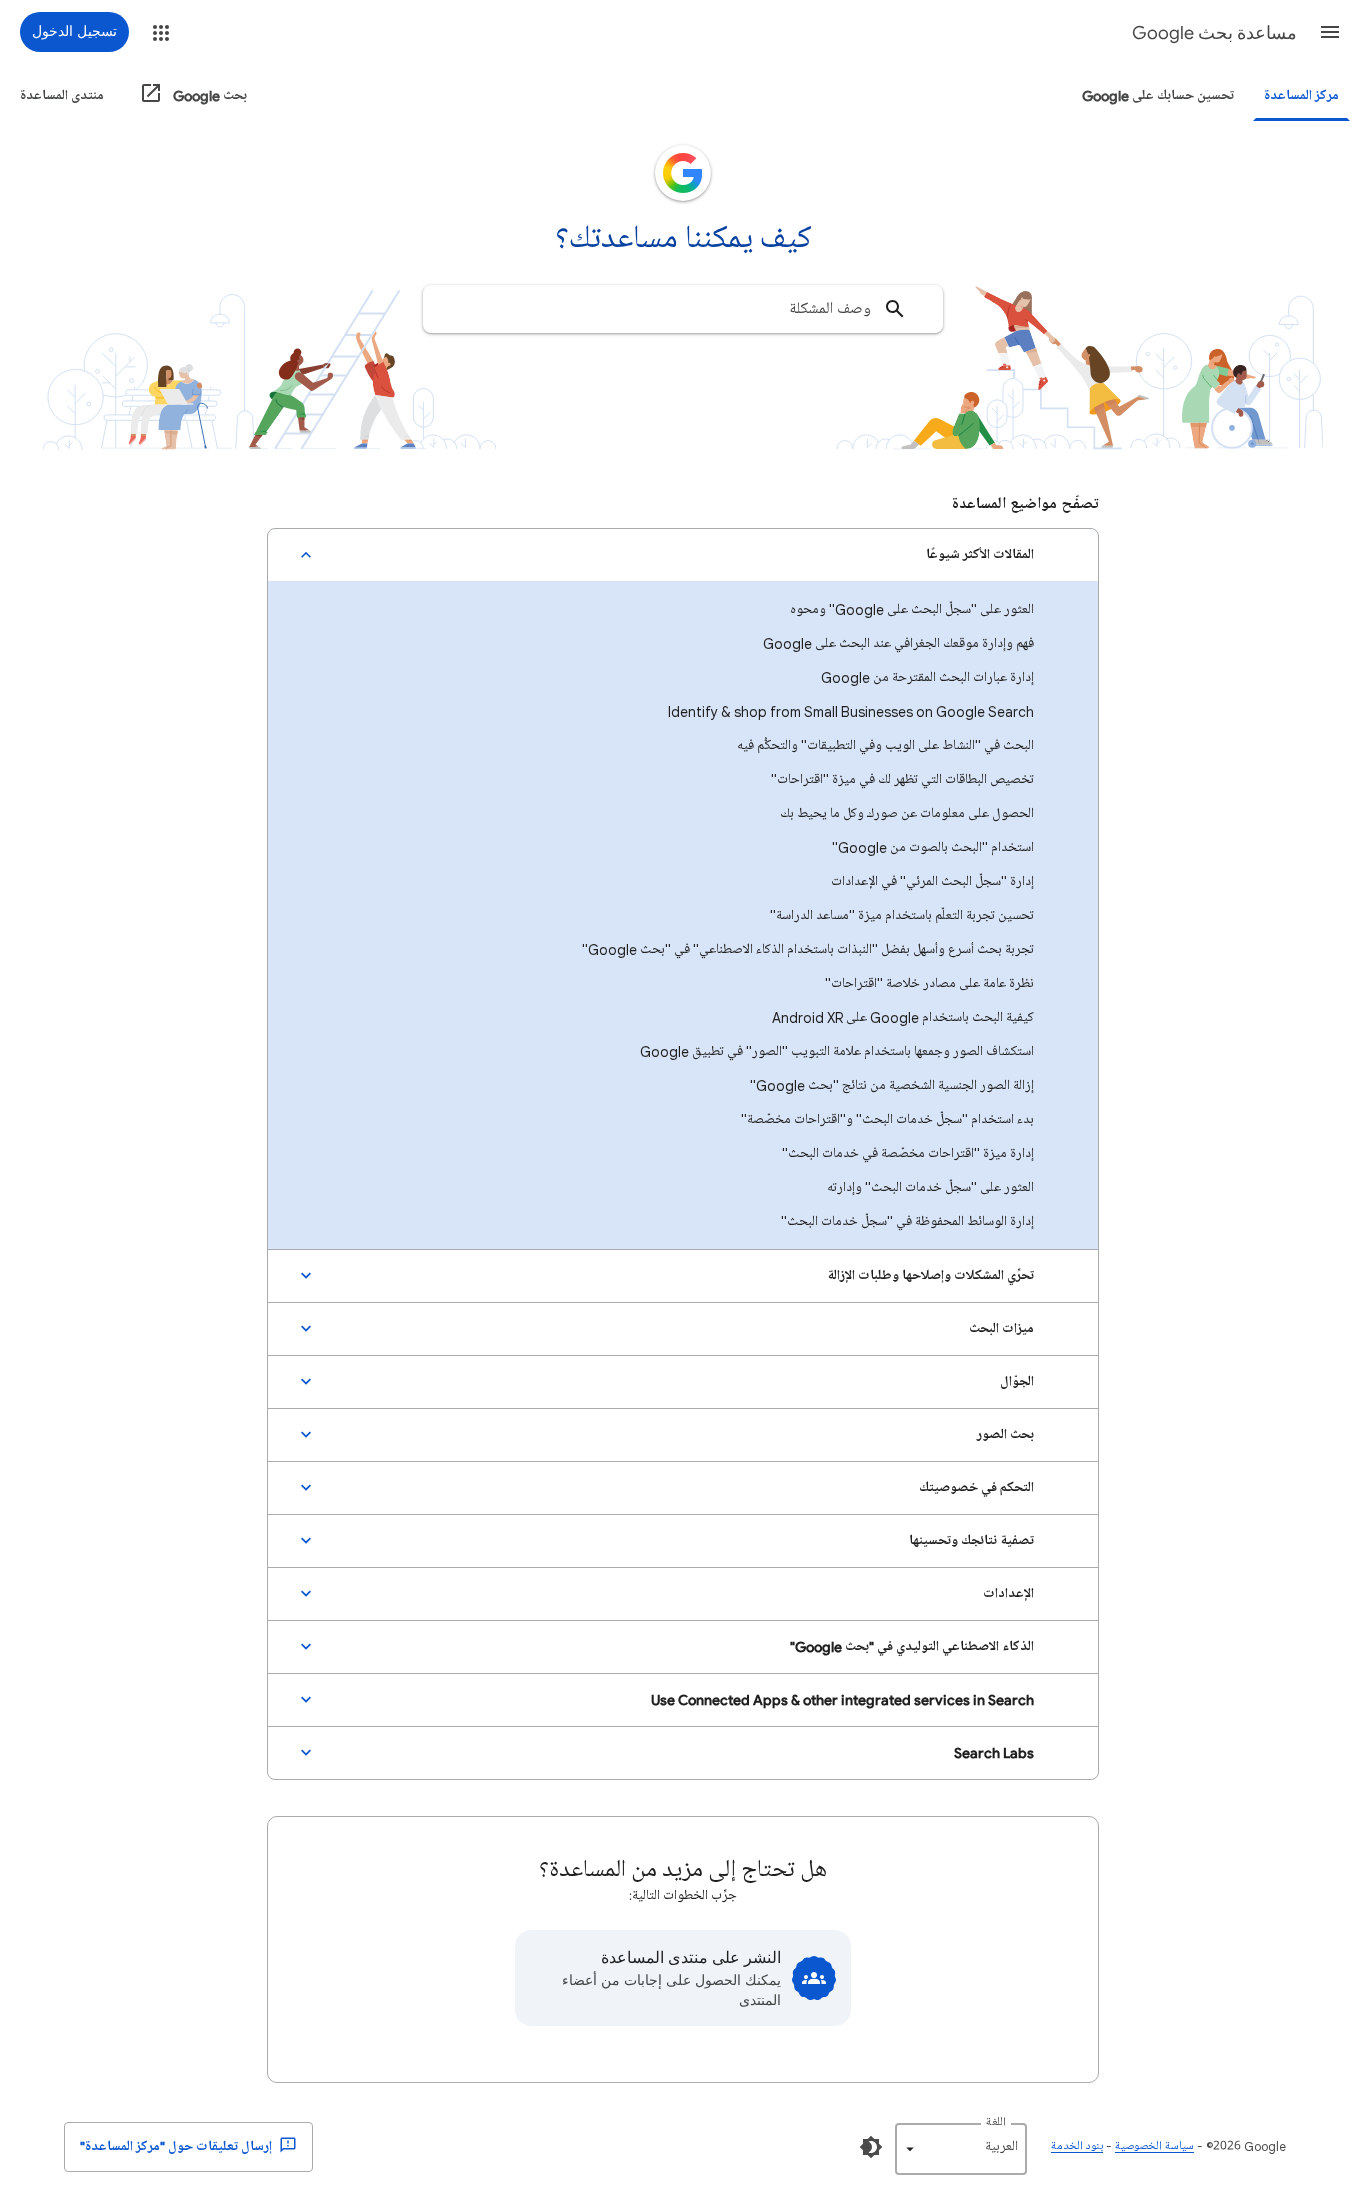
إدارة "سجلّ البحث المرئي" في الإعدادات (932, 881)
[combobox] (683, 309)
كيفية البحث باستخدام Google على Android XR (903, 1017)
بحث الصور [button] (1005, 1434)
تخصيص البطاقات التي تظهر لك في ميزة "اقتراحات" (902, 779)
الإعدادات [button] (1008, 1593)
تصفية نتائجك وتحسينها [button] (971, 1540)
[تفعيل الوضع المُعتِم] (871, 2147)
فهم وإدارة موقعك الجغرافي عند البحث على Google (898, 643)
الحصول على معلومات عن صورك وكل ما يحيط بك (907, 813)
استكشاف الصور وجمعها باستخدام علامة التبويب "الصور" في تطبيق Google (837, 1051)
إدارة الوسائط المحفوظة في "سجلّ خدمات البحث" (907, 1221)
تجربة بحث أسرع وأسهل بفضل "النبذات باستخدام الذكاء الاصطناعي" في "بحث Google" (808, 949)
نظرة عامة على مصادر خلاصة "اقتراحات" (929, 983)
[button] (1330, 32)
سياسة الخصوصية (1154, 2146)
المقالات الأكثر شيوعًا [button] (980, 554)
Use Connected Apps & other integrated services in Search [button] (842, 1699)
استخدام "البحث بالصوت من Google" (933, 847)
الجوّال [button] (1017, 1381)
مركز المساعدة (1301, 95)
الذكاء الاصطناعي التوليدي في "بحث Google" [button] (912, 1646)
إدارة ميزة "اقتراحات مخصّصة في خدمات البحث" (908, 1153)
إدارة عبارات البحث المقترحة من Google (927, 677)
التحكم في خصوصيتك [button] (976, 1487)
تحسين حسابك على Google (1158, 95)
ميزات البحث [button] (1001, 1328)
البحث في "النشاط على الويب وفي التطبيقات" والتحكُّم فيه (885, 745)
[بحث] (895, 309)
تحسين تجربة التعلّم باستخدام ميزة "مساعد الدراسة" (902, 915)
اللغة (996, 2122)
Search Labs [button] (994, 1752)
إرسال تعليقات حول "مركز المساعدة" (177, 2146)
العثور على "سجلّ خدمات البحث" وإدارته (930, 1187)
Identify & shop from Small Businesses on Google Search (851, 711)
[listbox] (961, 2149)
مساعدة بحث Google (1214, 33)
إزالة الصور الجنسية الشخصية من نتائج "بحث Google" (892, 1085)
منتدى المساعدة (62, 95)
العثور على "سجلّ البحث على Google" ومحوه (912, 609)
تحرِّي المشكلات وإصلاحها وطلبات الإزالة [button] (930, 1275)
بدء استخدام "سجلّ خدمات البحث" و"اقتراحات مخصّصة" (887, 1119)
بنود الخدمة (1077, 2146)
